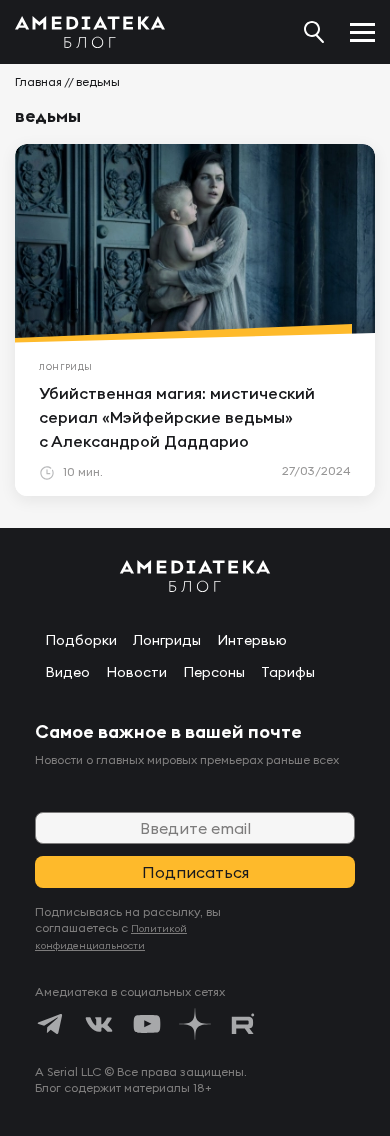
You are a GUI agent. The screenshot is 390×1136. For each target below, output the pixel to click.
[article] (195, 320)
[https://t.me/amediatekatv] (51, 1024)
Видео (67, 672)
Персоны (214, 672)
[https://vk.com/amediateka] (99, 1024)
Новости (136, 672)
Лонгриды (167, 640)
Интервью (252, 640)
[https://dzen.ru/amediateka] (195, 1024)
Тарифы (288, 672)
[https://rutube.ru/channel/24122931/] (243, 1024)
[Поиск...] (314, 32)
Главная (38, 81)
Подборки (81, 640)
